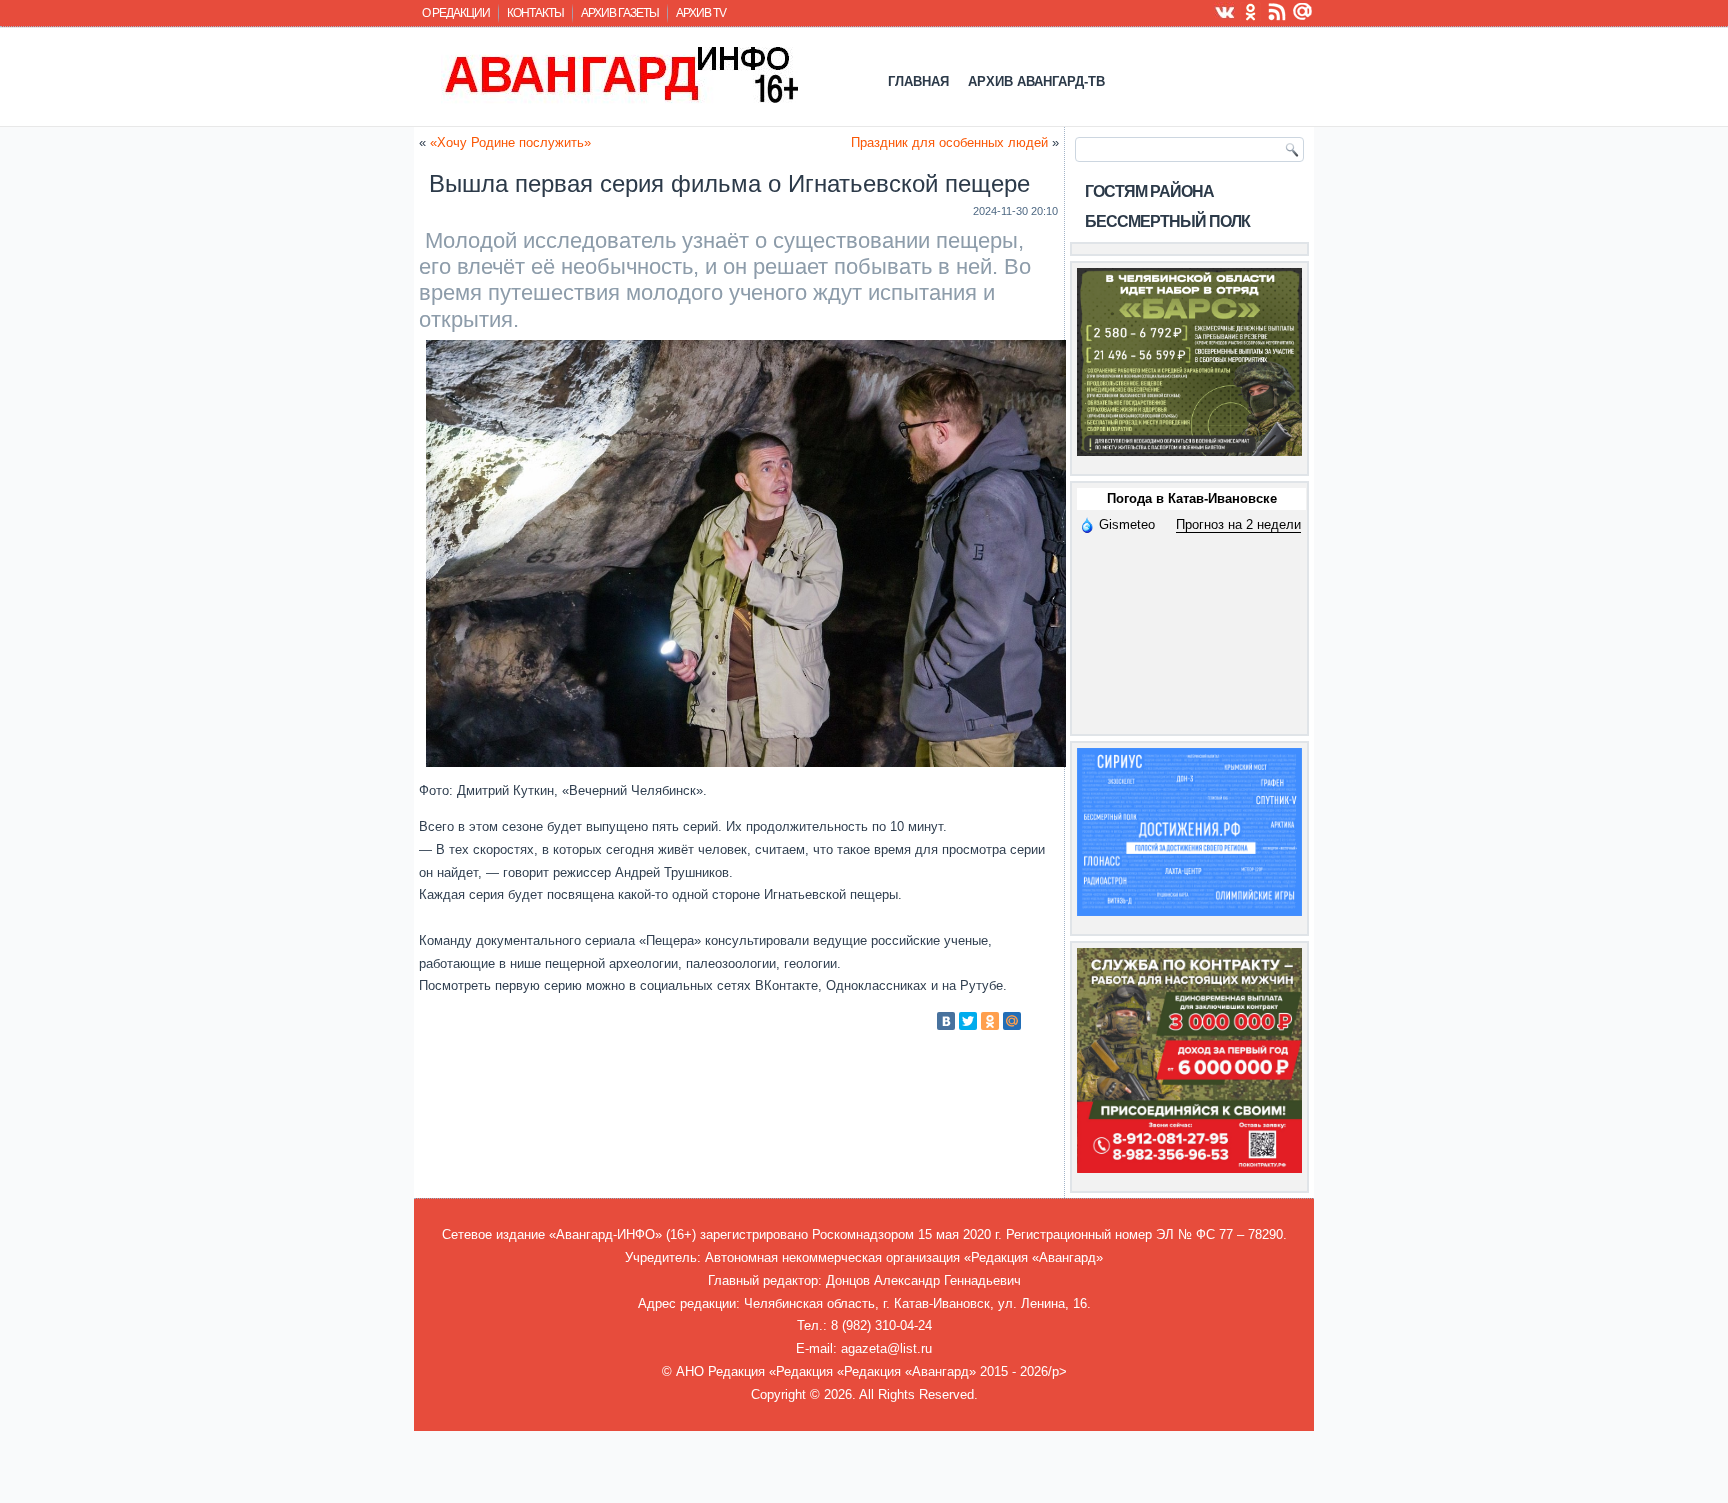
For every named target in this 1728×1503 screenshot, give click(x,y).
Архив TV (701, 13)
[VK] (1225, 11)
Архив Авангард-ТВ (1036, 81)
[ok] (1251, 11)
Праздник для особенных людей (949, 142)
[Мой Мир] (1012, 1021)
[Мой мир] (1303, 11)
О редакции (456, 13)
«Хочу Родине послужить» (510, 142)
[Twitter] (968, 1021)
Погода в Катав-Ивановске (1192, 498)
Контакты (535, 13)
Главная (918, 81)
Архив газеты (620, 13)
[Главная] (619, 74)
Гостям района (1149, 191)
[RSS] (1277, 11)
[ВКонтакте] (946, 1021)
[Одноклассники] (990, 1021)
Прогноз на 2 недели (1238, 524)
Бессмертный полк (1167, 221)
